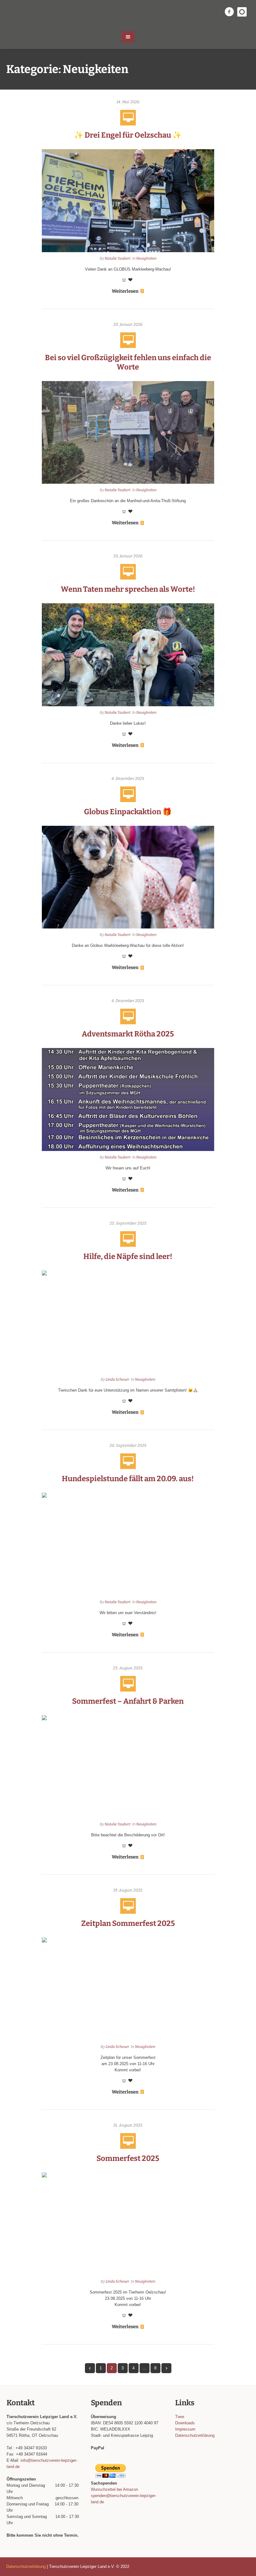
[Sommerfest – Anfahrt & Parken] (128, 1766)
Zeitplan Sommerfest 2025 (128, 1923)
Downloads (185, 2423)
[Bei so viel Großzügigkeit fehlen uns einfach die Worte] (128, 432)
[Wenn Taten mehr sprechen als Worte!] (128, 654)
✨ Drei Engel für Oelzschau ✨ (128, 135)
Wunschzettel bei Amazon (114, 2489)
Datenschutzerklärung (195, 2435)
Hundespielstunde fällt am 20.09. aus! (128, 1479)
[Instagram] (242, 12)
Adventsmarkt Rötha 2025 (128, 1034)
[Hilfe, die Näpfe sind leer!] (128, 1322)
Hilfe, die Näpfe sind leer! (128, 1256)
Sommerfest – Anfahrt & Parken (128, 1701)
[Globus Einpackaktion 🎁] (128, 877)
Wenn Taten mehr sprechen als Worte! (128, 589)
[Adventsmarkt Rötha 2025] (128, 1099)
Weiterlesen (125, 291)
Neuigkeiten (146, 258)
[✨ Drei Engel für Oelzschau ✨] (128, 200)
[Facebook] (229, 12)
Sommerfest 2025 (128, 2158)
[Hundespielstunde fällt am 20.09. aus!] (128, 1544)
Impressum (185, 2429)
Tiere (180, 2417)
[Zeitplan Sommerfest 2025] (128, 1988)
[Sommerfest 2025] (128, 2223)
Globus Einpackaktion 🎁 (128, 812)
